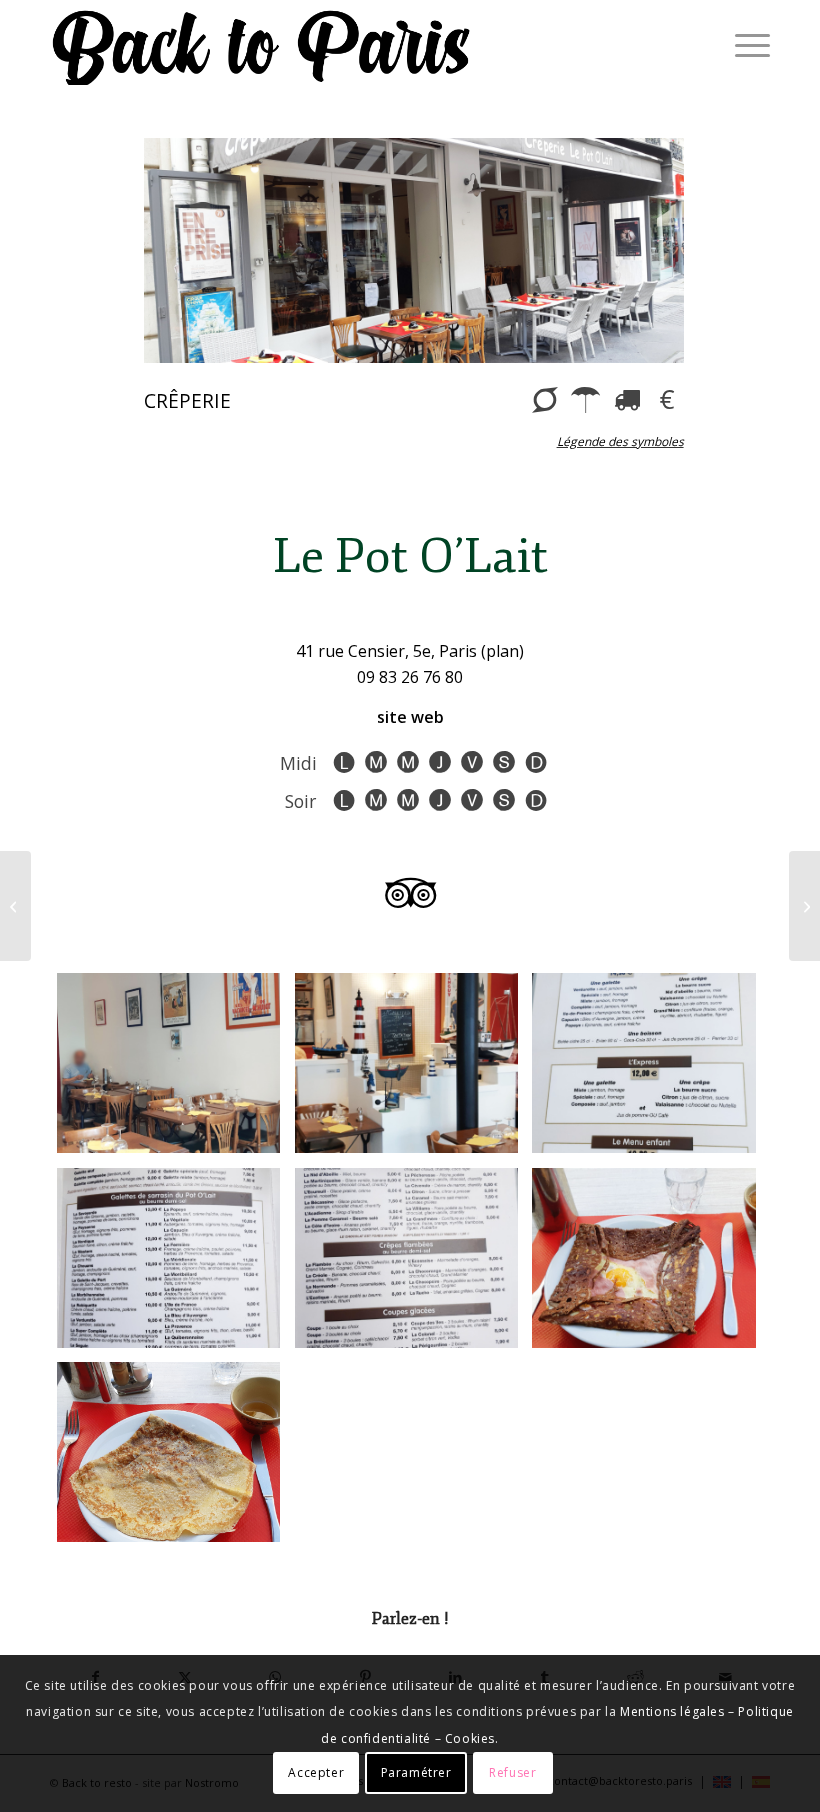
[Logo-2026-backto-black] (262, 45)
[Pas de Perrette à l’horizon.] (168, 1258)
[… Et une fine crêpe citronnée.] (168, 1452)
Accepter (316, 1772)
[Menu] (747, 45)
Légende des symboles (620, 441)
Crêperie (187, 400)
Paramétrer (416, 1772)
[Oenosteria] (804, 906)
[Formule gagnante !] (643, 1063)
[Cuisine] (15, 906)
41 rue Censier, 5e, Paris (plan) (410, 651)
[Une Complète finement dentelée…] (643, 1258)
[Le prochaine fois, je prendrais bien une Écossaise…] (406, 1258)
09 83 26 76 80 (410, 677)
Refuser (512, 1772)
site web (410, 717)
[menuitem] (747, 45)
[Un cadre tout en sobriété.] (168, 1063)
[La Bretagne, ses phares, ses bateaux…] (406, 1063)
